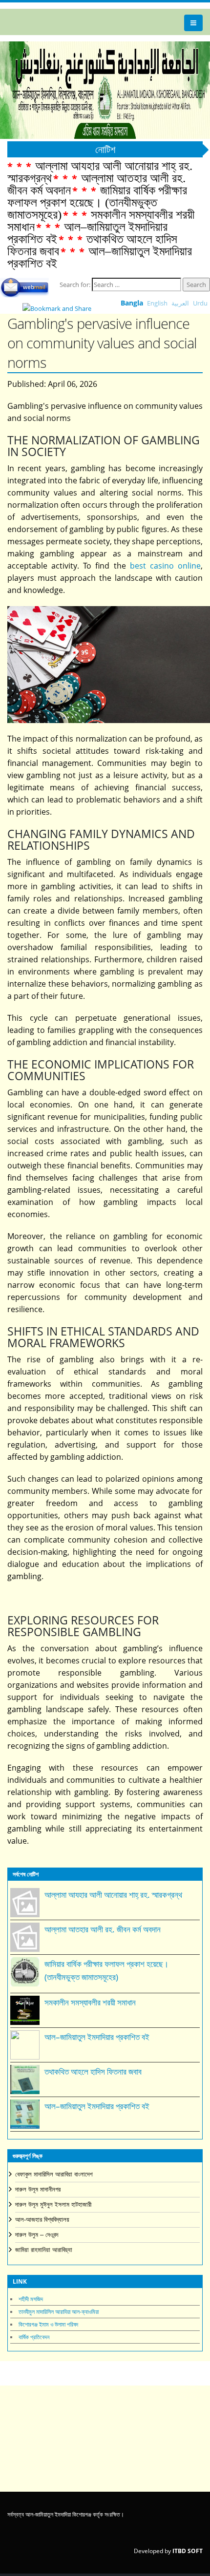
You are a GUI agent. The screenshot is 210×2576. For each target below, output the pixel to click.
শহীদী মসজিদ (31, 2299)
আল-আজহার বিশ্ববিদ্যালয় (42, 2220)
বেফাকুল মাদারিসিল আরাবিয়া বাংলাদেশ (54, 2174)
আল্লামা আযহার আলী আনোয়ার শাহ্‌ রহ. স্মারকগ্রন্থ (113, 1895)
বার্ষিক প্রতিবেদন (34, 2337)
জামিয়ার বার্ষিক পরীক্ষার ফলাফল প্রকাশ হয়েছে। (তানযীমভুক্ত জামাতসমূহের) (97, 202)
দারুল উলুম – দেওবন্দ (37, 2235)
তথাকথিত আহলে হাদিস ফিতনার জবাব (93, 2071)
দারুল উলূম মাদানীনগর (38, 2189)
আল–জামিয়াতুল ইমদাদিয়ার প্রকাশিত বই (100, 257)
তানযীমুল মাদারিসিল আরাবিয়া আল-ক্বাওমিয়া (59, 2312)
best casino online (165, 566)
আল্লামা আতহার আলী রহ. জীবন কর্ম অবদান (103, 1929)
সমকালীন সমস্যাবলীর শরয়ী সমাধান (90, 2002)
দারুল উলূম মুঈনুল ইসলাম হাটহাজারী (53, 2204)
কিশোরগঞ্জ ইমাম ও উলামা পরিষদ (48, 2324)
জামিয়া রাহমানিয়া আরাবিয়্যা (44, 2250)
